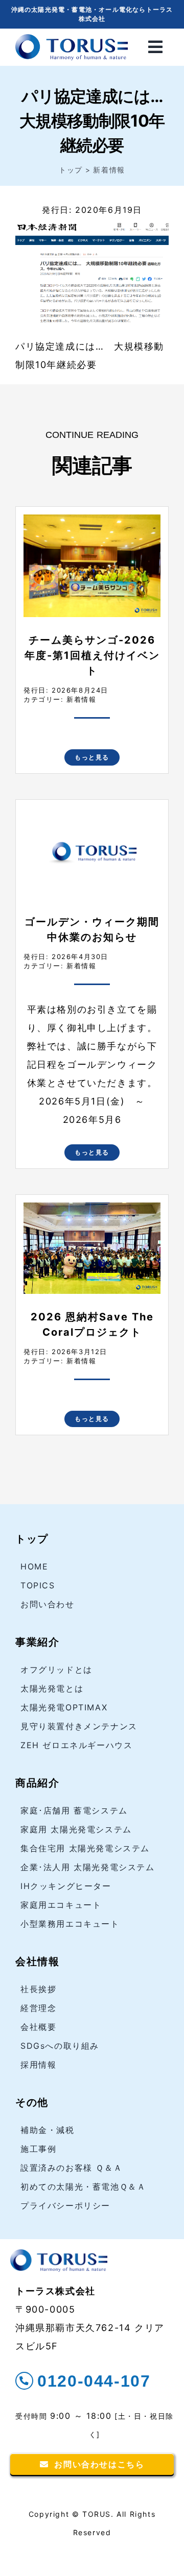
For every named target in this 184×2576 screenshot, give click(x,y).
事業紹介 (37, 1642)
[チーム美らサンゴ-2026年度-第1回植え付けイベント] (92, 523)
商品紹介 (37, 1783)
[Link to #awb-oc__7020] (156, 47)
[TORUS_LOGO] (72, 38)
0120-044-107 (94, 2381)
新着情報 (81, 699)
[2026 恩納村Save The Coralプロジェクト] (92, 1211)
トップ (32, 1539)
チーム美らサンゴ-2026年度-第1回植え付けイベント (92, 655)
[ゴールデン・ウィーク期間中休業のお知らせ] (92, 816)
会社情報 (37, 1961)
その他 (32, 2102)
